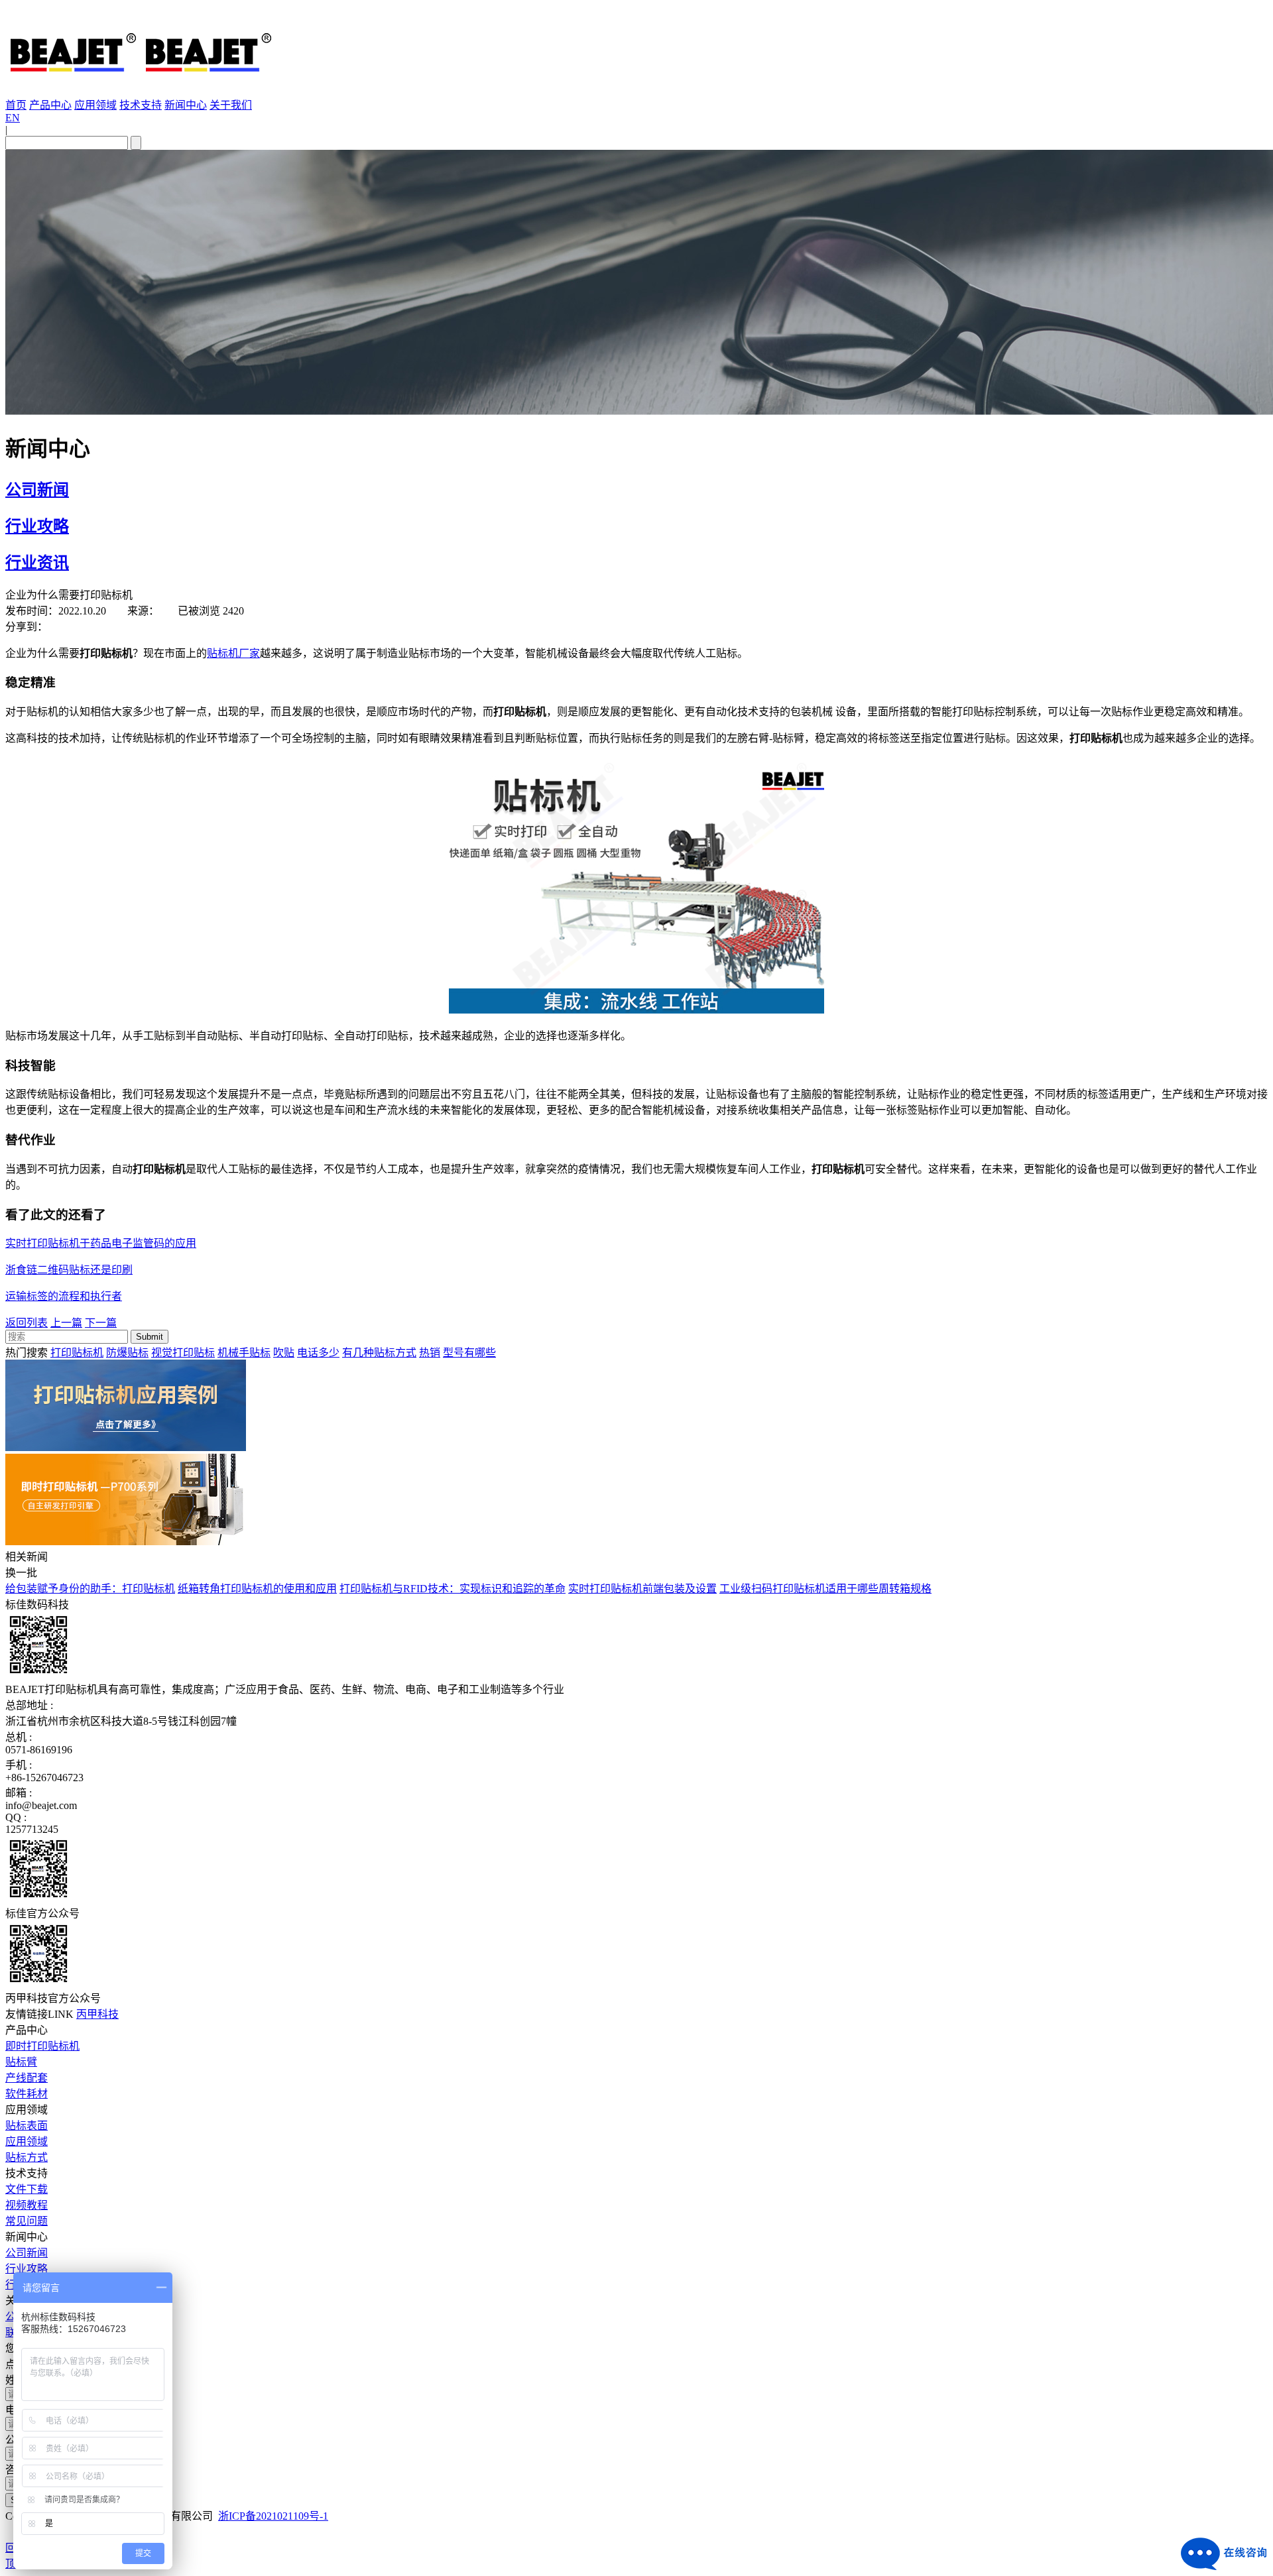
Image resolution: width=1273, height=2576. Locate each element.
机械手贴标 (244, 1353)
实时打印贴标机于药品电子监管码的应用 (101, 1243)
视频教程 (27, 2205)
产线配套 (27, 2078)
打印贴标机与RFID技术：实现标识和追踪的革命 (453, 1589)
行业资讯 (37, 563)
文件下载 (27, 2189)
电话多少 (318, 1353)
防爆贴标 (127, 1353)
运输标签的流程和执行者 (64, 1296)
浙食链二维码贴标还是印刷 (69, 1270)
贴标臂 (21, 2062)
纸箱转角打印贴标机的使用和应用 (257, 1589)
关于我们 (231, 105)
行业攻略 (37, 526)
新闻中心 (186, 105)
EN (13, 118)
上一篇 (66, 1323)
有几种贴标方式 (379, 1353)
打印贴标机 (77, 1353)
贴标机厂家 (233, 653)
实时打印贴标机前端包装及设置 (642, 1589)
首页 (16, 105)
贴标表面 (27, 2126)
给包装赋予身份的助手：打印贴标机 (90, 1589)
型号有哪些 (469, 1353)
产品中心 (50, 105)
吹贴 (284, 1353)
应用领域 (95, 105)
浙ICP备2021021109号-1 (273, 2516)
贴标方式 (27, 2157)
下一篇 (101, 1323)
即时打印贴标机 (42, 2046)
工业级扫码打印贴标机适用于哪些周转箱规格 (825, 1589)
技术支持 (141, 105)
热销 (430, 1353)
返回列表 (27, 1323)
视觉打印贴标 (183, 1353)
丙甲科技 (97, 2014)
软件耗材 (27, 2094)
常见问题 (27, 2221)
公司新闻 (37, 490)
